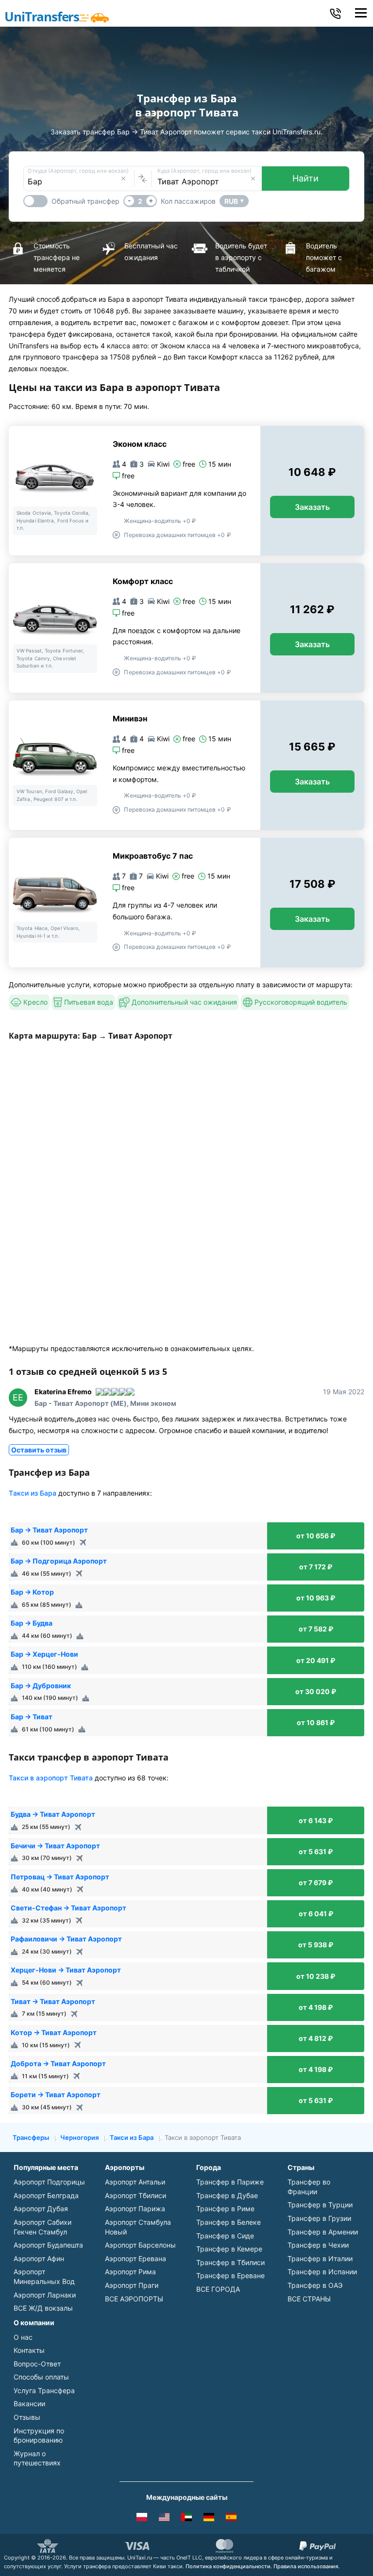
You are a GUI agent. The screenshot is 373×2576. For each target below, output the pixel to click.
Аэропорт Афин (39, 2258)
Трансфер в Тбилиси (230, 2262)
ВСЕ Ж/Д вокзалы (43, 2308)
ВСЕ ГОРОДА (218, 2289)
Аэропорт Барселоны (140, 2245)
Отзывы (27, 2417)
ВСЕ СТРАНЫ (309, 2299)
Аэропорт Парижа (135, 2209)
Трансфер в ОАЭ (315, 2285)
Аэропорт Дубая (41, 2209)
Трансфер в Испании (322, 2272)
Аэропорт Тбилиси (136, 2195)
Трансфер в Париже (230, 2182)
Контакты (29, 2350)
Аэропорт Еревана (136, 2258)
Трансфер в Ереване (230, 2275)
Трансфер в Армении (323, 2232)
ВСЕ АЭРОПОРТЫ (134, 2299)
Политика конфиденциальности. (229, 2566)
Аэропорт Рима (130, 2272)
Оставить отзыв (39, 1450)
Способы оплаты (41, 2377)
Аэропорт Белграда (46, 2195)
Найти (305, 178)
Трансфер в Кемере (229, 2249)
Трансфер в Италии (320, 2258)
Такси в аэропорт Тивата (51, 1778)
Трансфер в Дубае (227, 2195)
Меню (361, 13)
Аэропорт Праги (132, 2285)
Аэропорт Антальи (135, 2182)
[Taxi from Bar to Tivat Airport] (164, 2519)
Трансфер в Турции (320, 2205)
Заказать (312, 507)
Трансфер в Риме (225, 2209)
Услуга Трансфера (44, 2390)
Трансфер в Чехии (318, 2245)
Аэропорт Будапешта (48, 2245)
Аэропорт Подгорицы (49, 2182)
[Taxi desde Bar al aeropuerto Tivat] (231, 2519)
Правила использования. (306, 2566)
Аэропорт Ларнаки (45, 2295)
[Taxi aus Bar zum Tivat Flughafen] (209, 2519)
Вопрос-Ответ (37, 2364)
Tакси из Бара (33, 1493)
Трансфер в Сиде (225, 2236)
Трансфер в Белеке (229, 2222)
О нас (23, 2337)
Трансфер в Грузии (319, 2218)
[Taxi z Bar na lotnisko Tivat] (142, 2519)
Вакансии (29, 2404)
